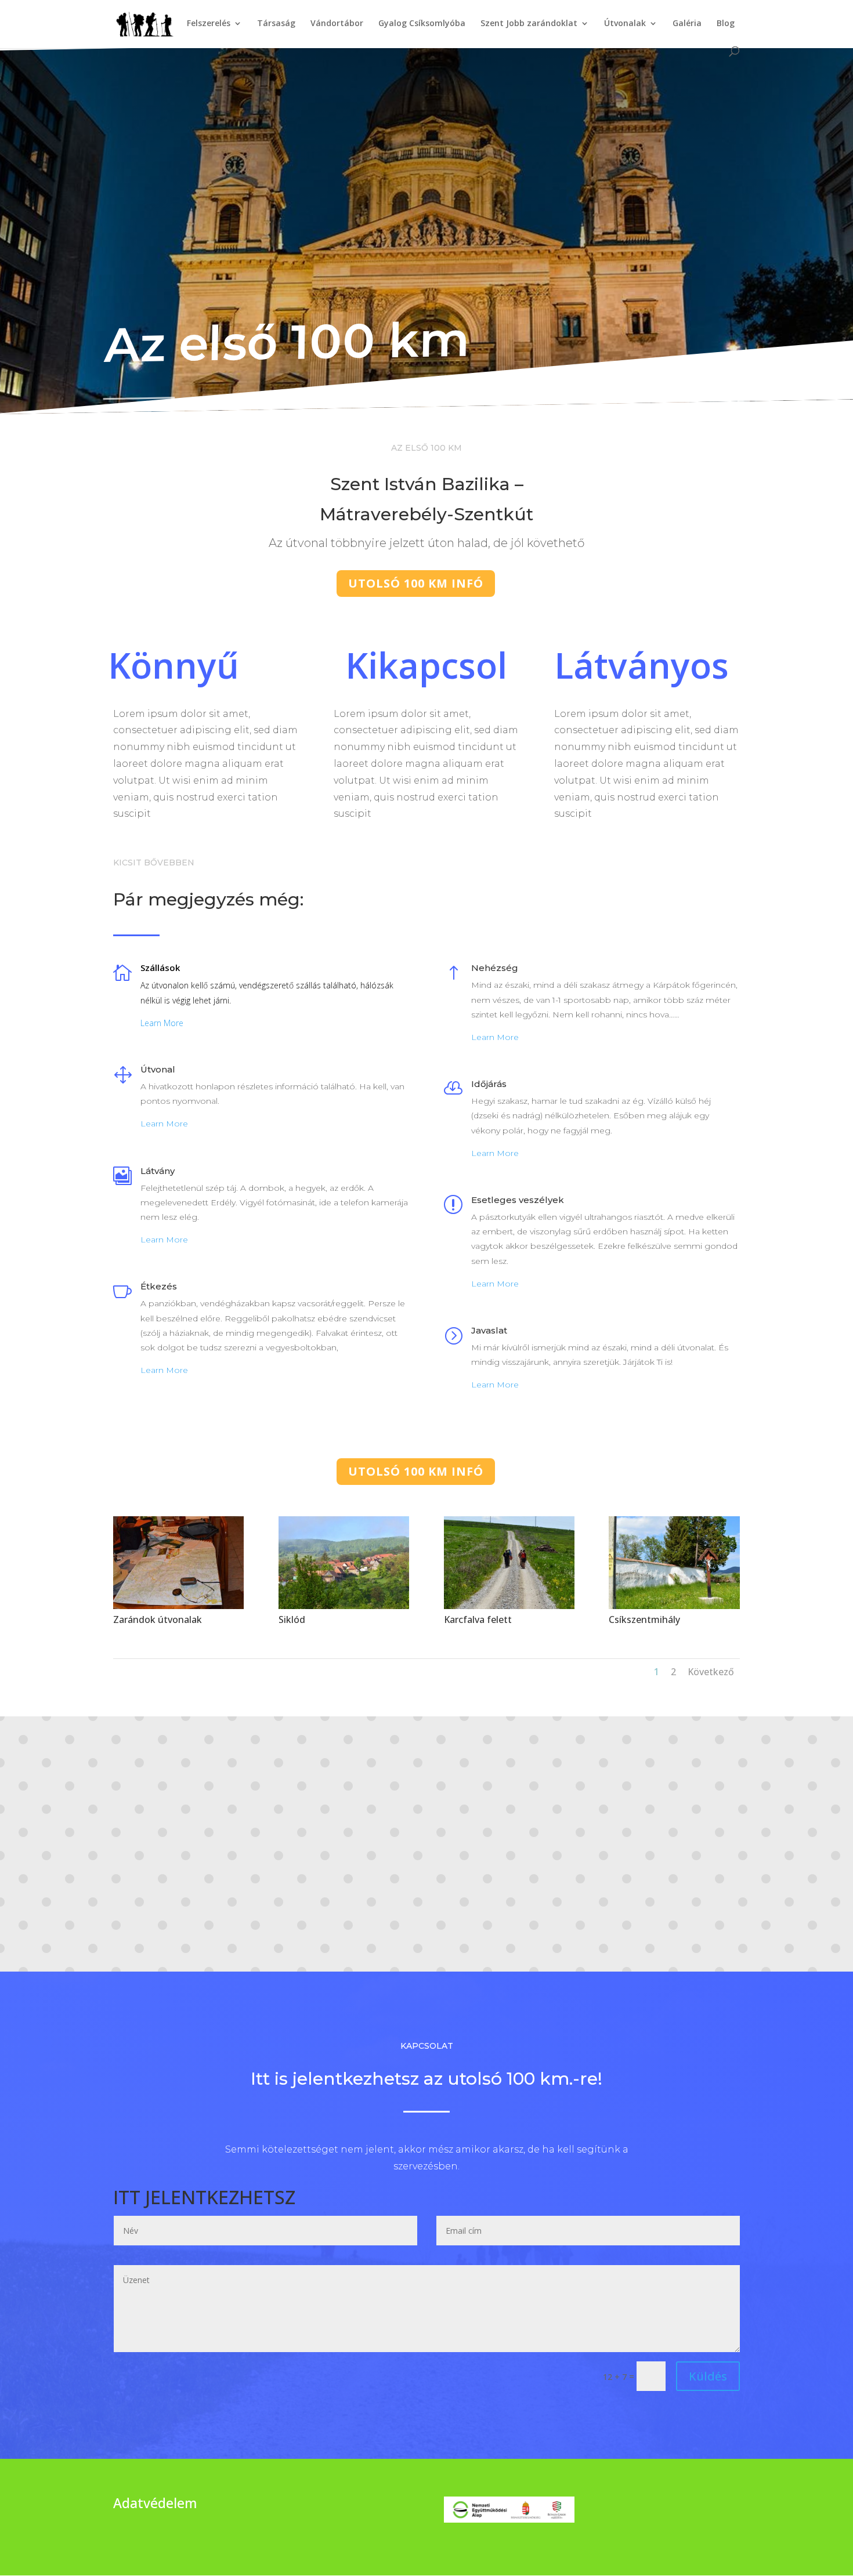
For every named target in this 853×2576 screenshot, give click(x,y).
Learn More (162, 1023)
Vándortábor (337, 24)
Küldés (708, 2376)
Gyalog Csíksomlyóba (422, 24)
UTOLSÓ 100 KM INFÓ (416, 583)
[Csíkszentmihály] (674, 1606)
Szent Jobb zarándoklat (529, 24)
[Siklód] (344, 1606)
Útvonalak (625, 24)
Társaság (276, 24)
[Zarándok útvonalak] (178, 1606)
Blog (726, 24)
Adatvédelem (155, 2503)
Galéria (687, 24)
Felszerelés (209, 24)
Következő (711, 1672)
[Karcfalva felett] (509, 1606)
